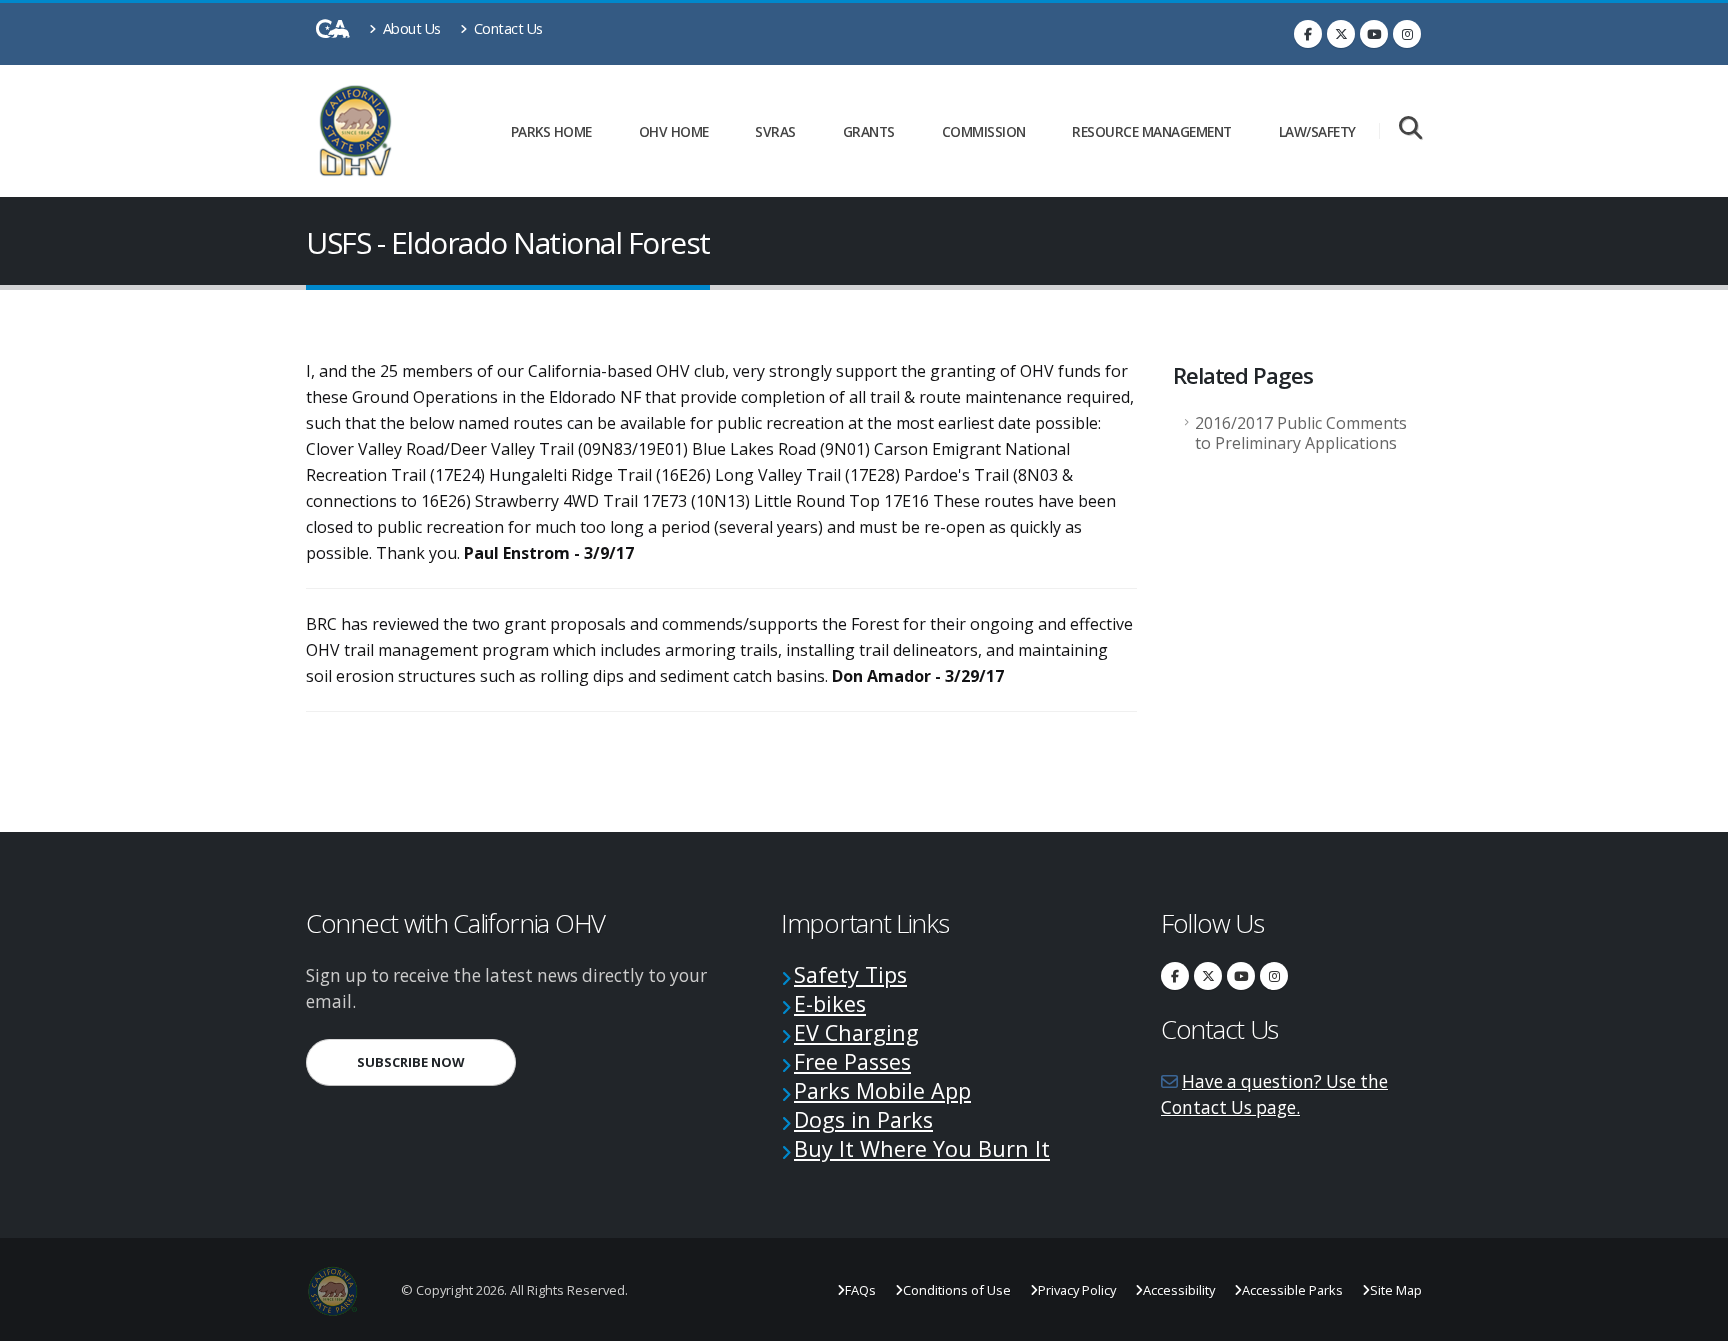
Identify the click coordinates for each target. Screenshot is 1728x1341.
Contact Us (506, 28)
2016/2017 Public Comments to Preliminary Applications (1301, 433)
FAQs (860, 1290)
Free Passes (852, 1061)
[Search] (1410, 129)
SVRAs (775, 131)
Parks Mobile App (882, 1090)
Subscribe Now (436, 1061)
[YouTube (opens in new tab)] (1374, 34)
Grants (869, 131)
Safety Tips (850, 974)
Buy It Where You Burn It (922, 1148)
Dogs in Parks (863, 1119)
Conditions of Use (957, 1290)
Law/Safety (1317, 131)
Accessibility (1179, 1290)
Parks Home (551, 131)
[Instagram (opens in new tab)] (1407, 34)
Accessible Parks (1292, 1290)
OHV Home (674, 131)
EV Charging (856, 1032)
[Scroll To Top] (1693, 1318)
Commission (984, 131)
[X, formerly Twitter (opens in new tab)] (1341, 34)
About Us (410, 28)
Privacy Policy (1077, 1290)
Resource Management (1152, 131)
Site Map (1396, 1290)
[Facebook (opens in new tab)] (1308, 34)
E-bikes (830, 1003)
